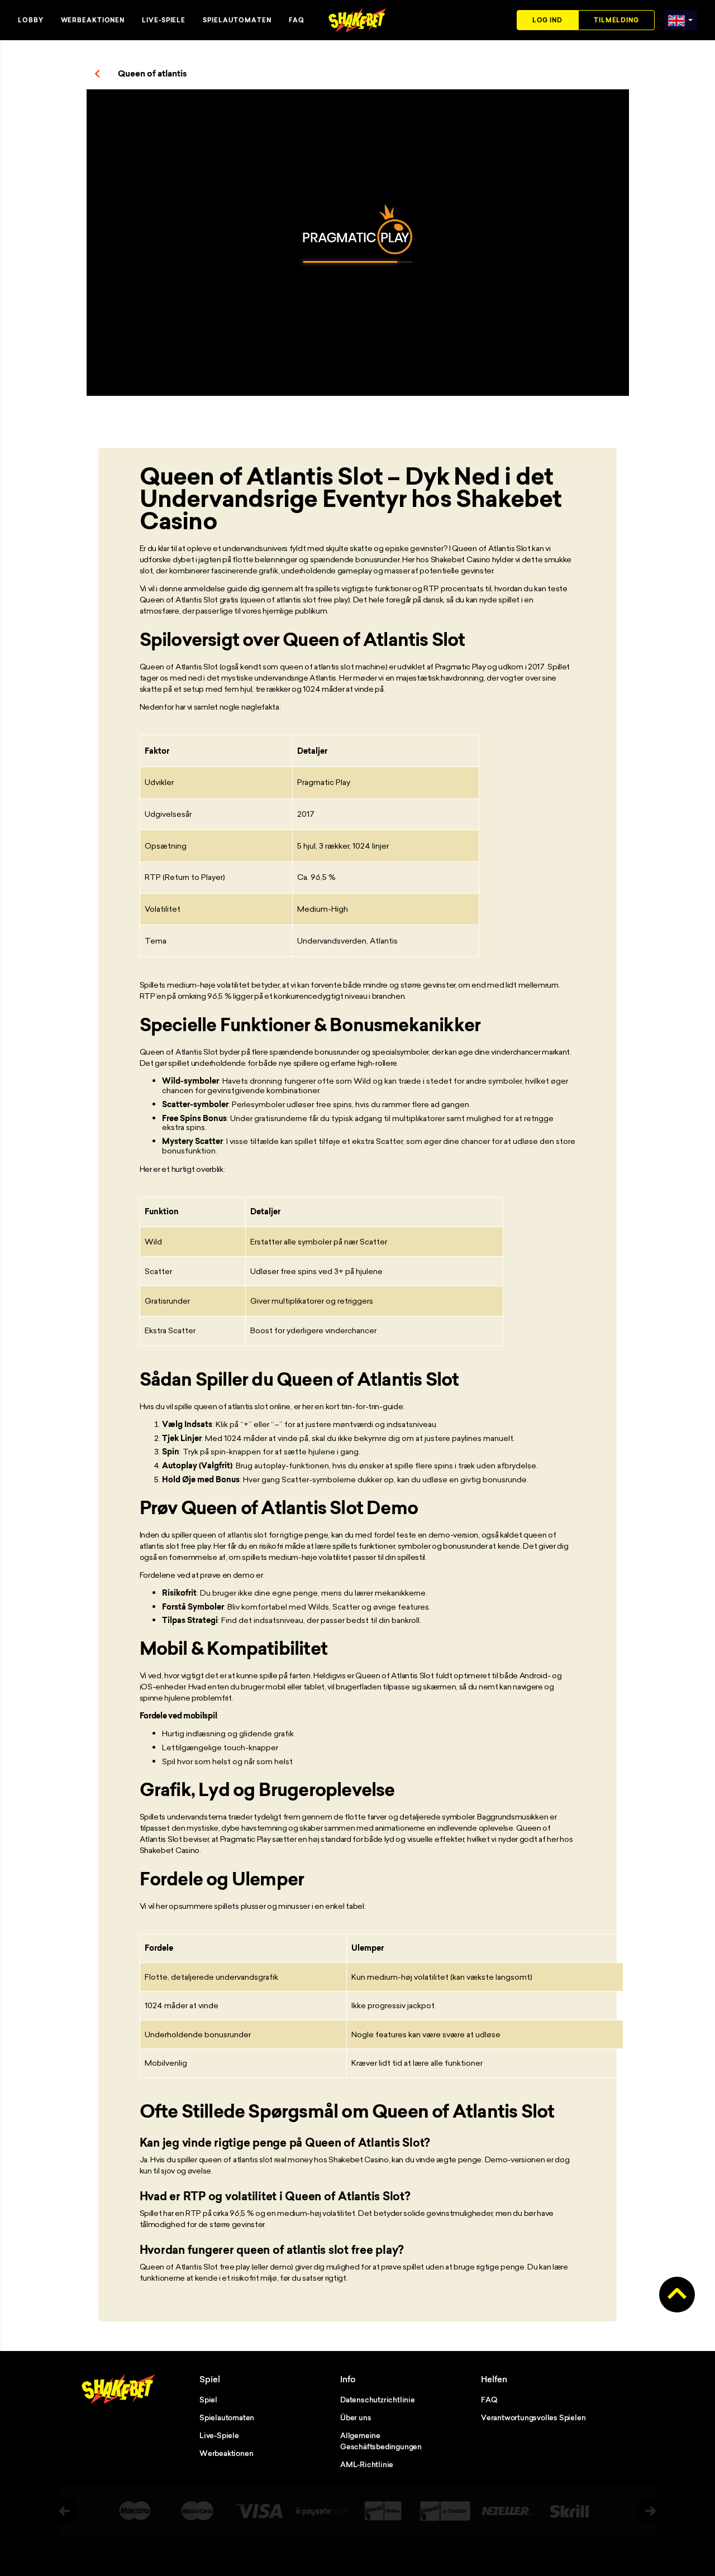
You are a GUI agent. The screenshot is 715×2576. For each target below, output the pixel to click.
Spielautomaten (237, 20)
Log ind (547, 20)
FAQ (297, 20)
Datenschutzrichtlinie (378, 2400)
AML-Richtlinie (367, 2464)
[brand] (676, 18)
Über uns (356, 2417)
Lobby (31, 20)
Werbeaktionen (93, 20)
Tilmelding (616, 20)
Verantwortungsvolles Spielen (533, 2417)
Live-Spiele (164, 20)
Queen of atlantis (152, 74)
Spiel (208, 2400)
